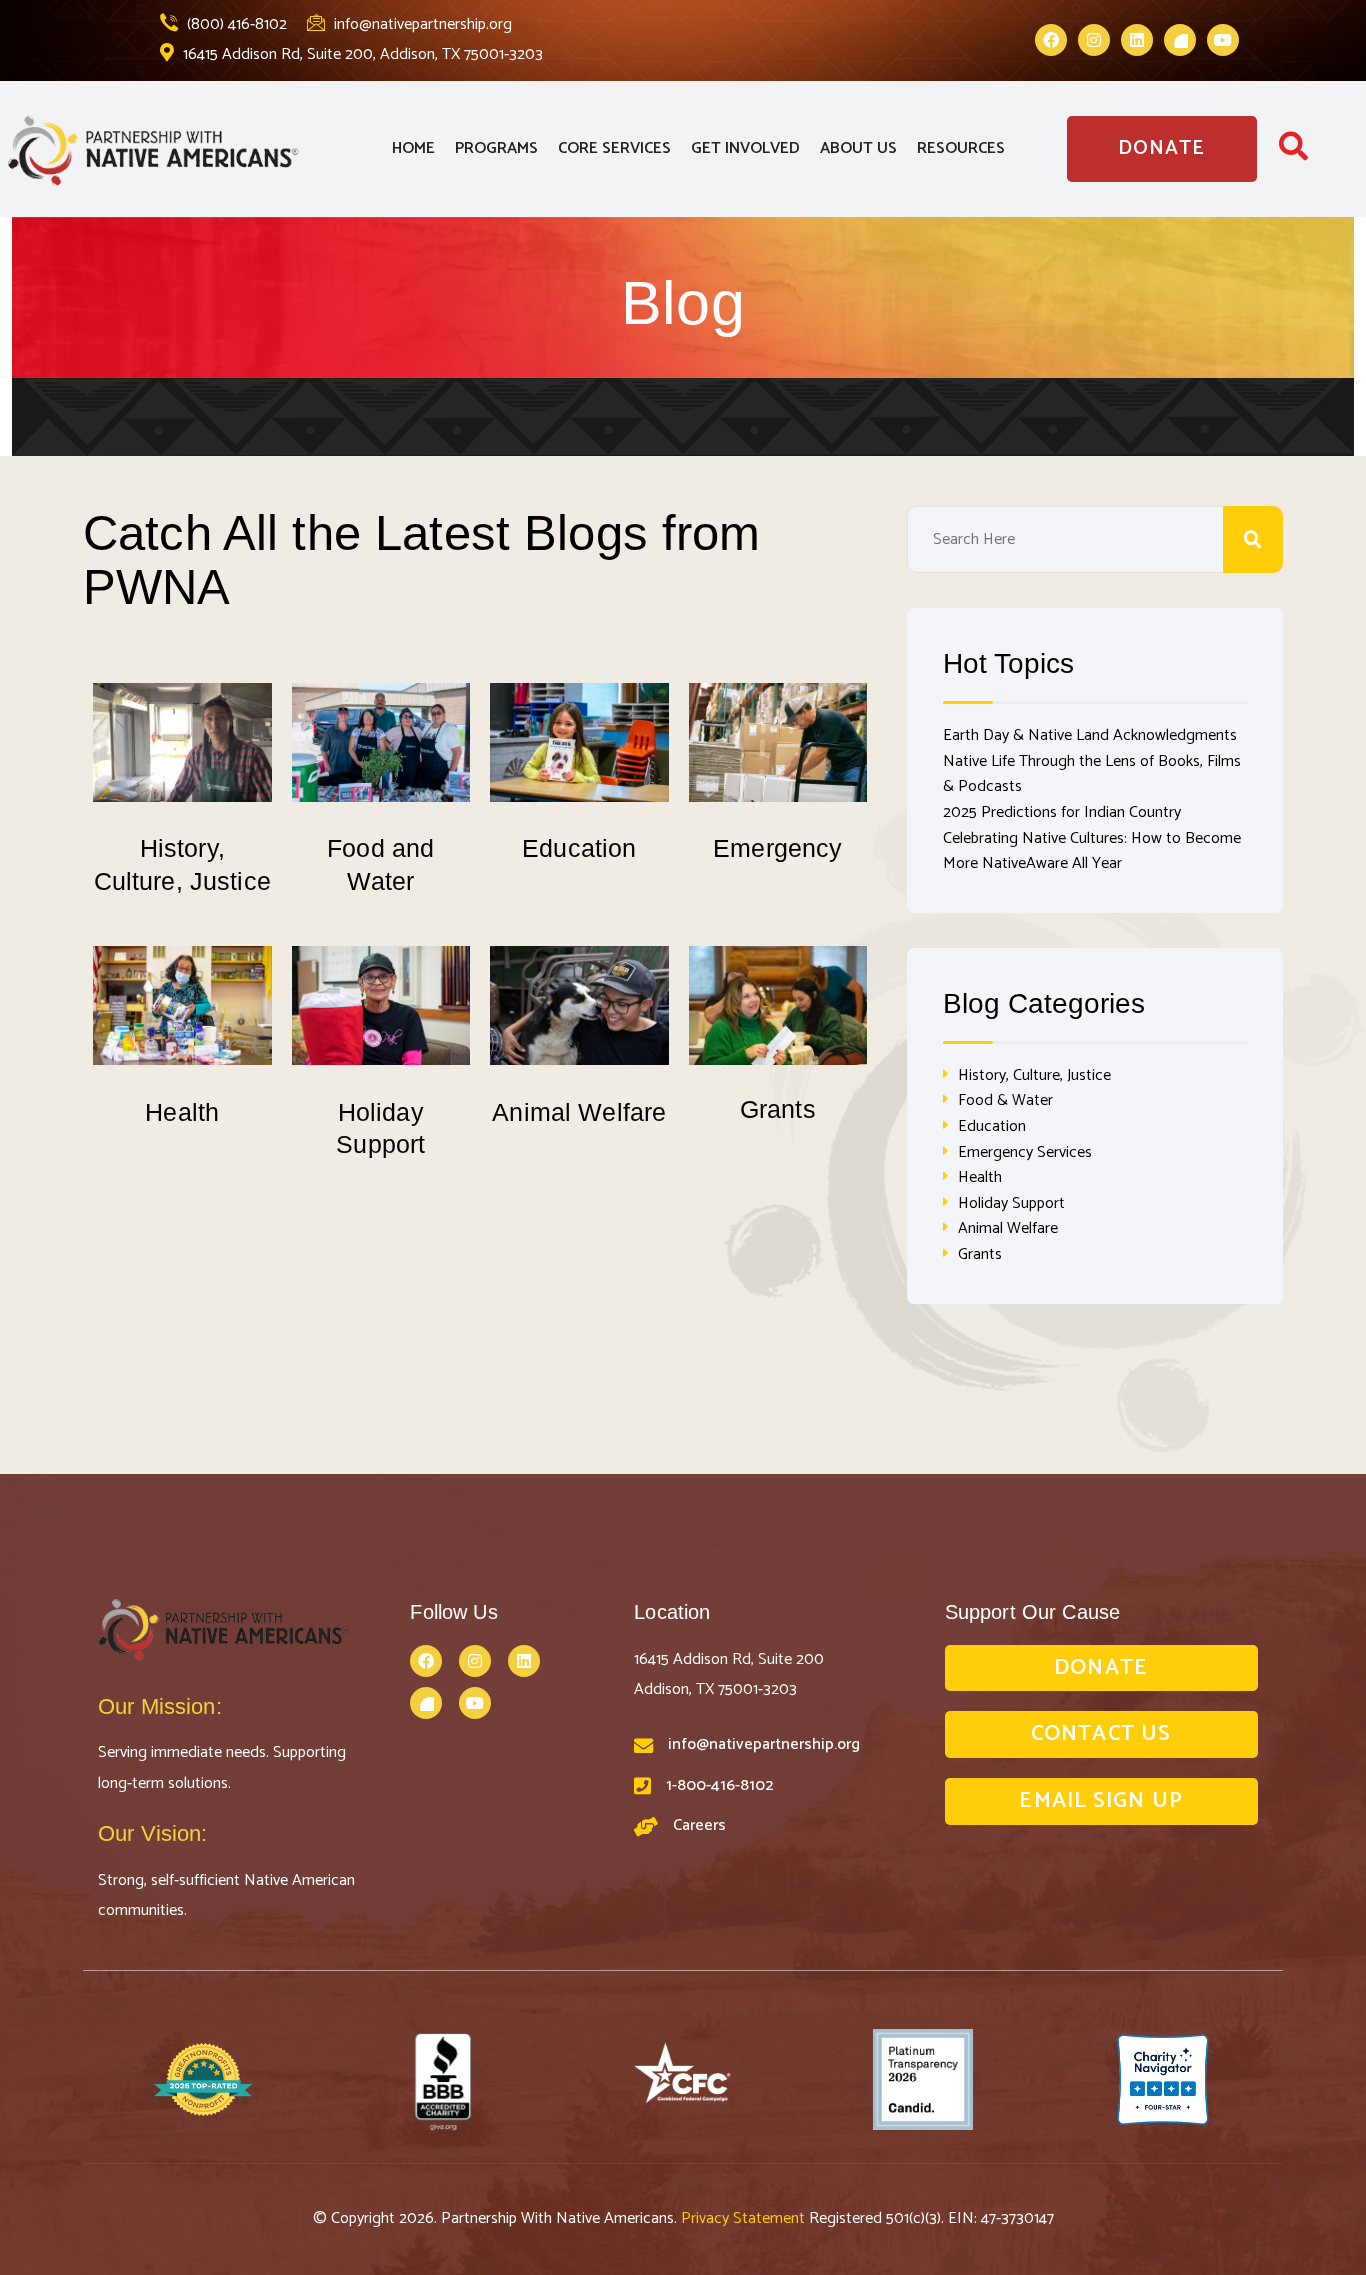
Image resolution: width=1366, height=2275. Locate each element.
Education (579, 848)
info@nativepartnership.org (421, 24)
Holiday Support (1011, 1203)
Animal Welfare (579, 1112)
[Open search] (1293, 152)
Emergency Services (1025, 1152)
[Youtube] (1223, 40)
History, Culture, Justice (1034, 1075)
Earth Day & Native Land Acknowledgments (1090, 735)
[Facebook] (1051, 40)
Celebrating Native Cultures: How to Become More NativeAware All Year (1092, 851)
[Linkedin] (1137, 40)
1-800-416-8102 (719, 1785)
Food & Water (1005, 1100)
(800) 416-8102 (235, 24)
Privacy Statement (745, 2218)
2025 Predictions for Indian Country (1062, 812)
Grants (778, 1109)
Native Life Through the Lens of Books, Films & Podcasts (1092, 774)
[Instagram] (1094, 40)
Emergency (777, 848)
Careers (699, 1825)
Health (182, 1112)
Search (1253, 539)
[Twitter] (1180, 40)
